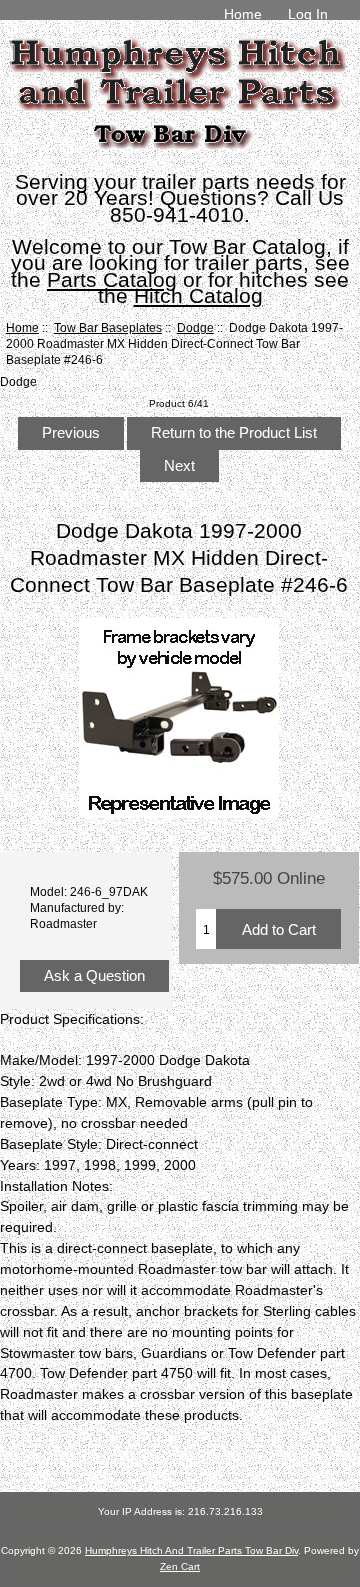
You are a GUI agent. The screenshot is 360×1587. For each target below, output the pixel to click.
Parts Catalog (112, 279)
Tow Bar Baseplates (108, 327)
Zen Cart (180, 1566)
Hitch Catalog (198, 295)
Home (243, 14)
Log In (308, 14)
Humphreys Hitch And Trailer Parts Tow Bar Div (191, 1550)
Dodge (195, 327)
